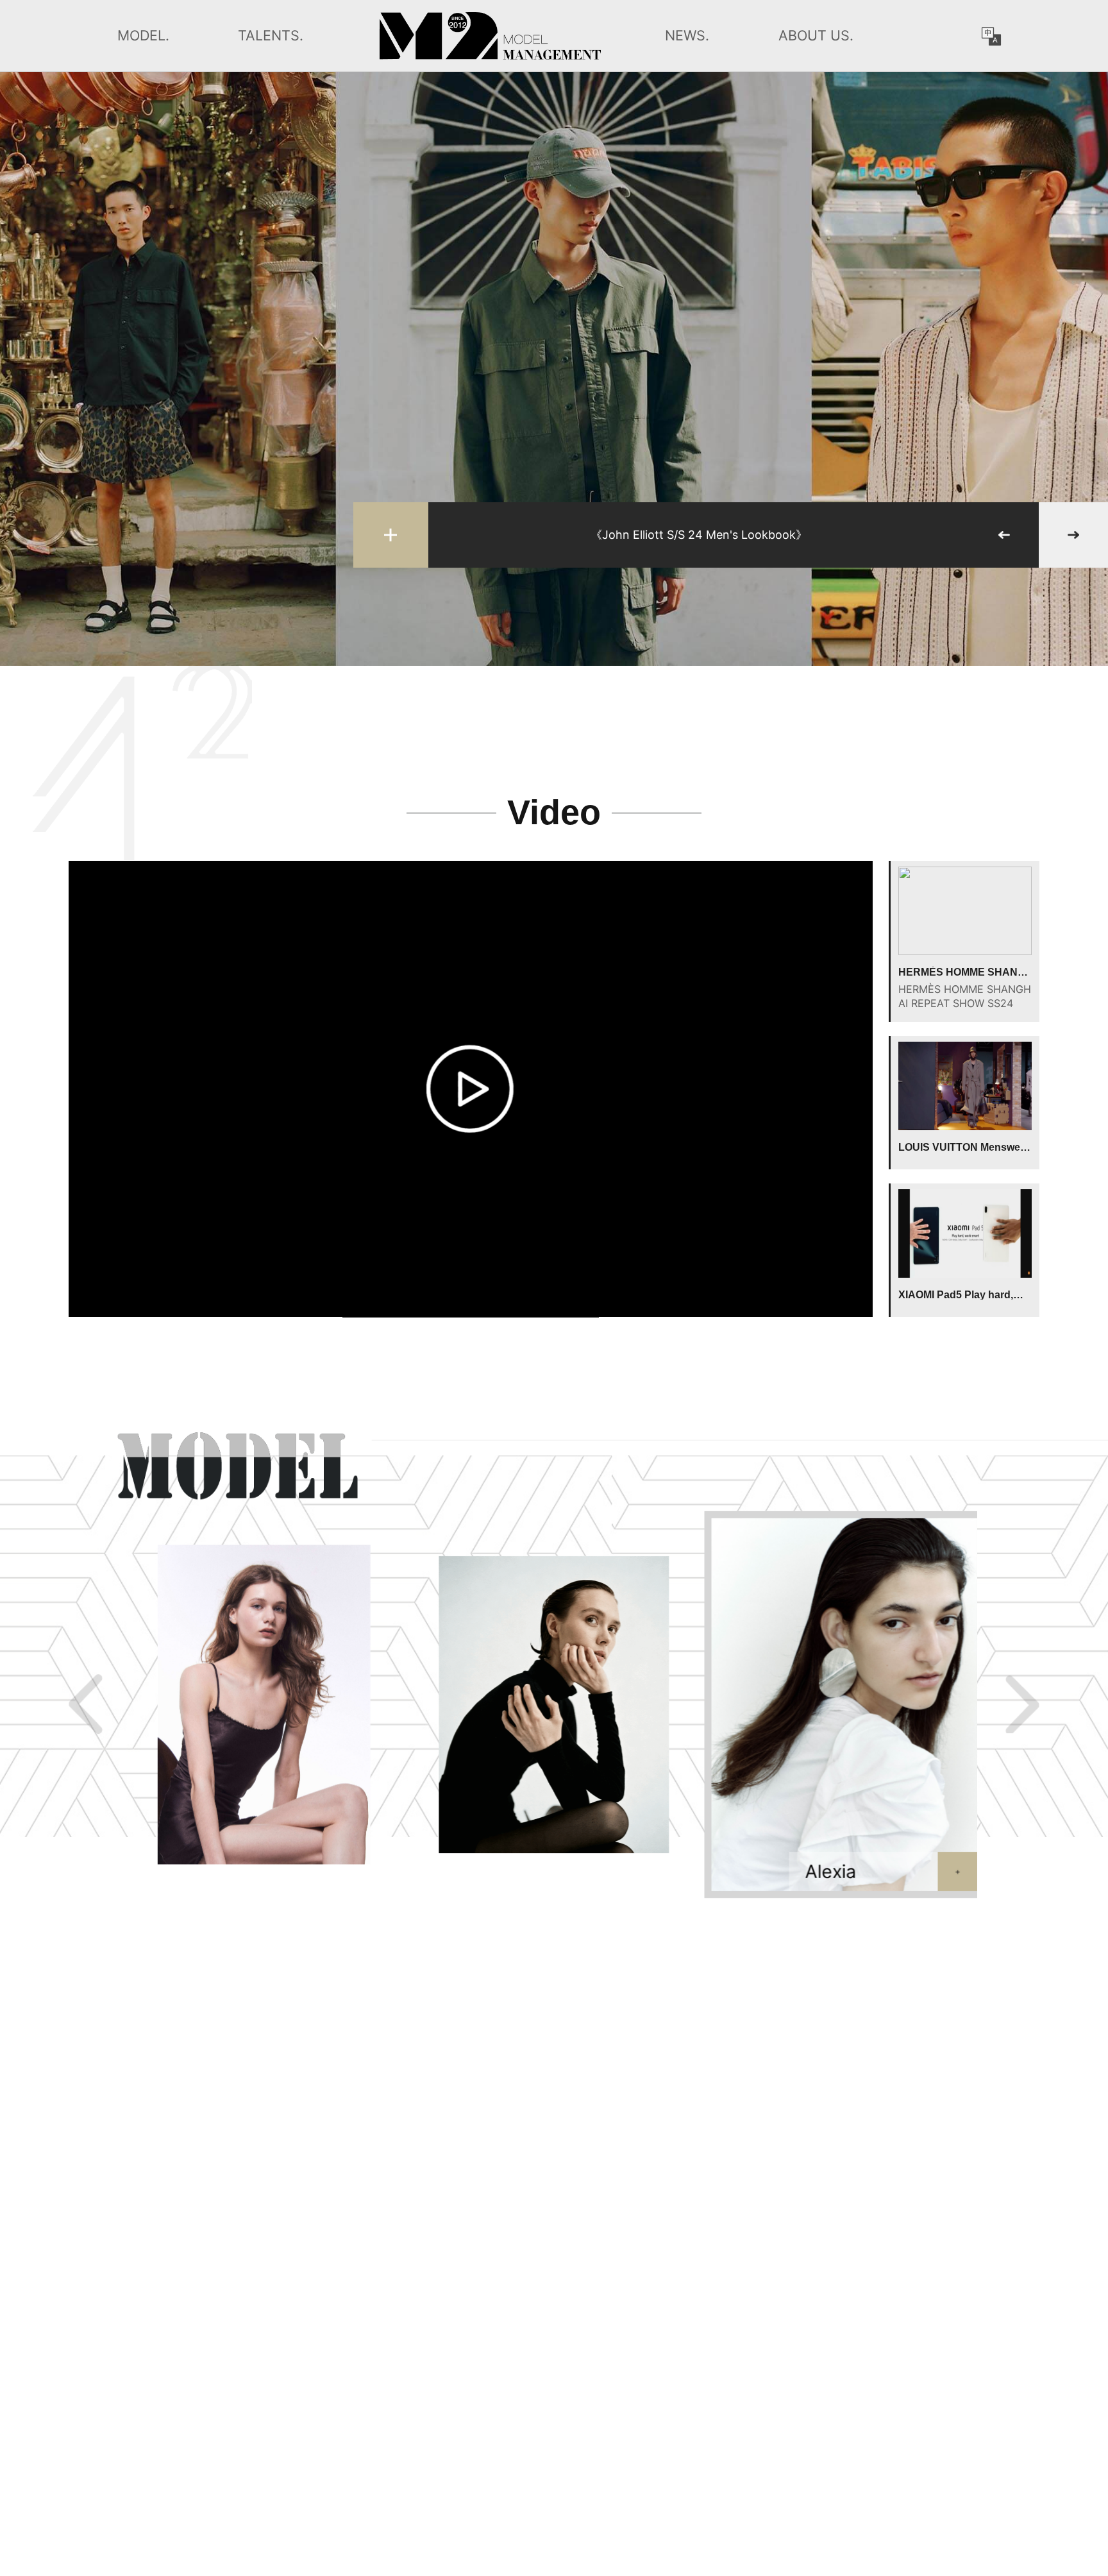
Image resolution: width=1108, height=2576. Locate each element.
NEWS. (687, 35)
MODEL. (143, 35)
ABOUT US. (816, 35)
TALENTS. (271, 35)
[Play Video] (470, 1089)
